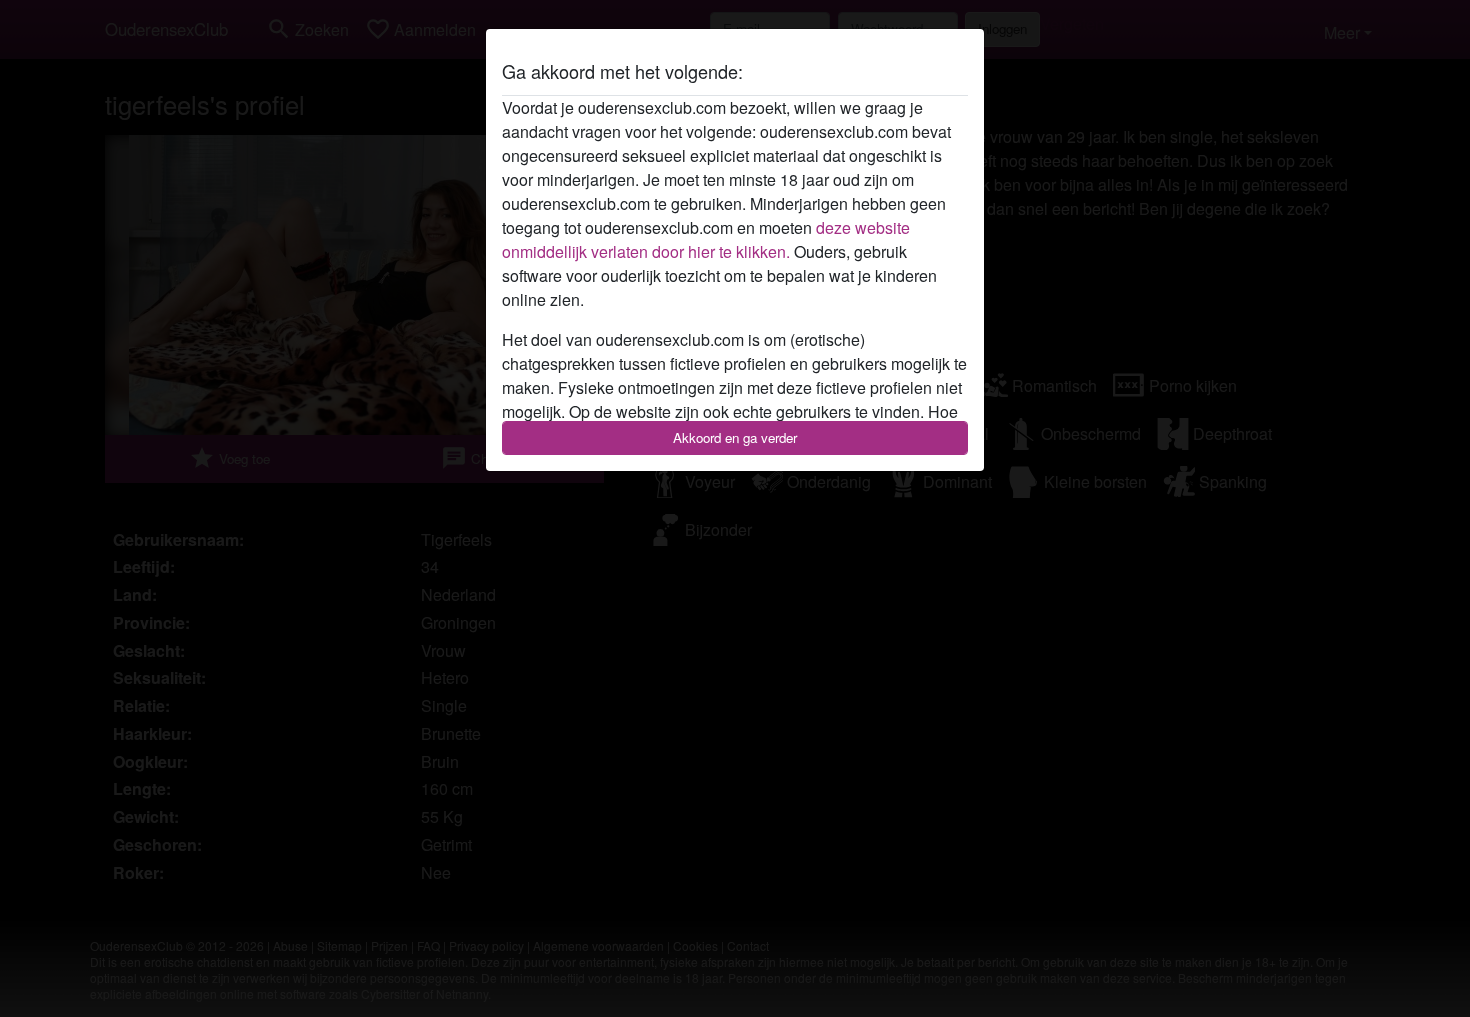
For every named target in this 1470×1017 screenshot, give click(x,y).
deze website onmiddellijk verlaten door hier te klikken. (706, 239)
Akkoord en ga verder (735, 437)
